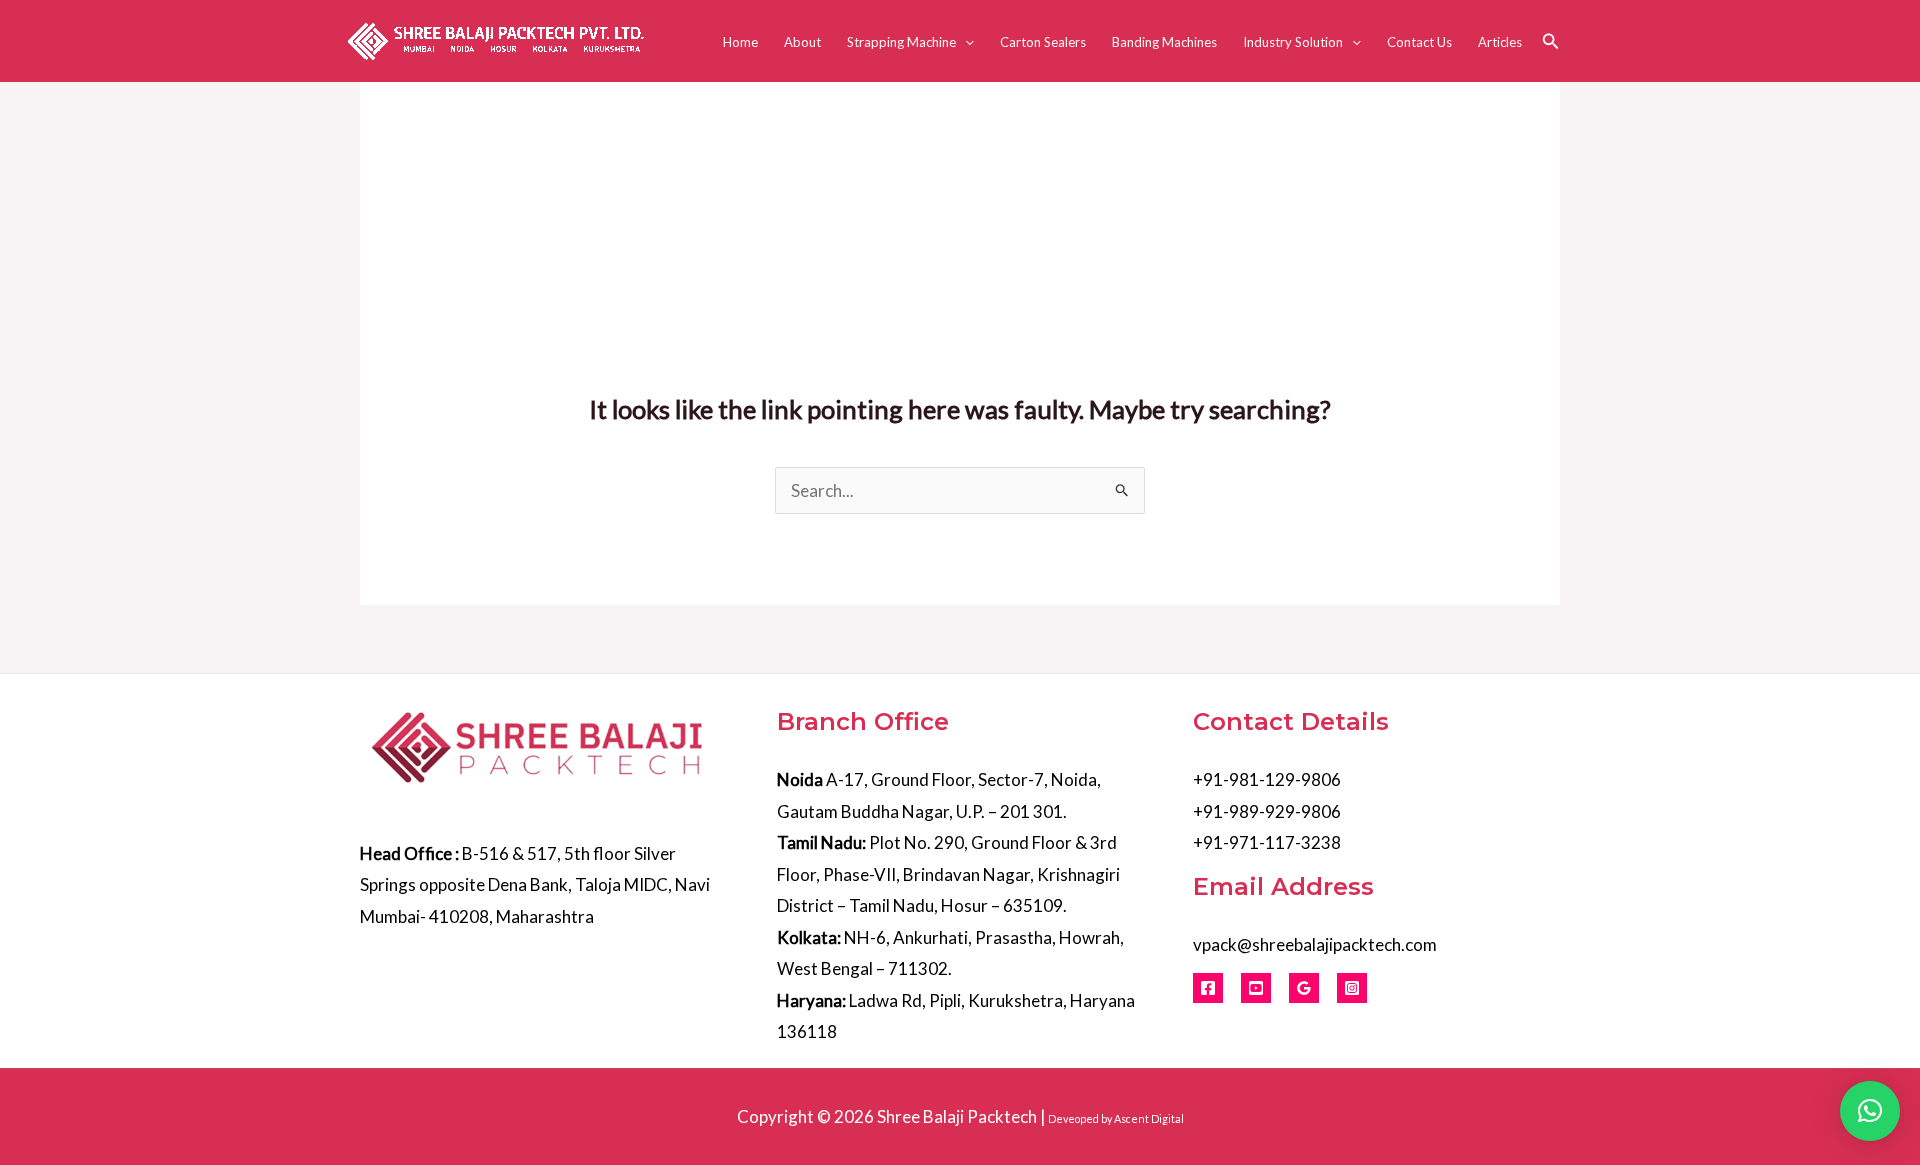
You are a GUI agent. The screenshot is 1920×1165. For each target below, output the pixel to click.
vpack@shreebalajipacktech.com (1315, 944)
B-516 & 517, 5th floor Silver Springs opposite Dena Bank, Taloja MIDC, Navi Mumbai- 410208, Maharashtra (535, 885)
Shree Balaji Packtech (957, 1116)
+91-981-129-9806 (1267, 779)
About (802, 42)
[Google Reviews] (1304, 988)
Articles (1500, 42)
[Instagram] (1352, 988)
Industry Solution (1293, 42)
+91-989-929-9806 (1267, 811)
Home (740, 42)
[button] (965, 42)
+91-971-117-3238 (1267, 842)
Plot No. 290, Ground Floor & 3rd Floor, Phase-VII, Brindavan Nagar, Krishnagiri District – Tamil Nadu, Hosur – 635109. (948, 874)
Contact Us (1419, 42)
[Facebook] (1208, 988)
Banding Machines (1164, 42)
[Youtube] (1256, 988)
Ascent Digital (1149, 1118)
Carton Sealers (1043, 42)
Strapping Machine (901, 42)
